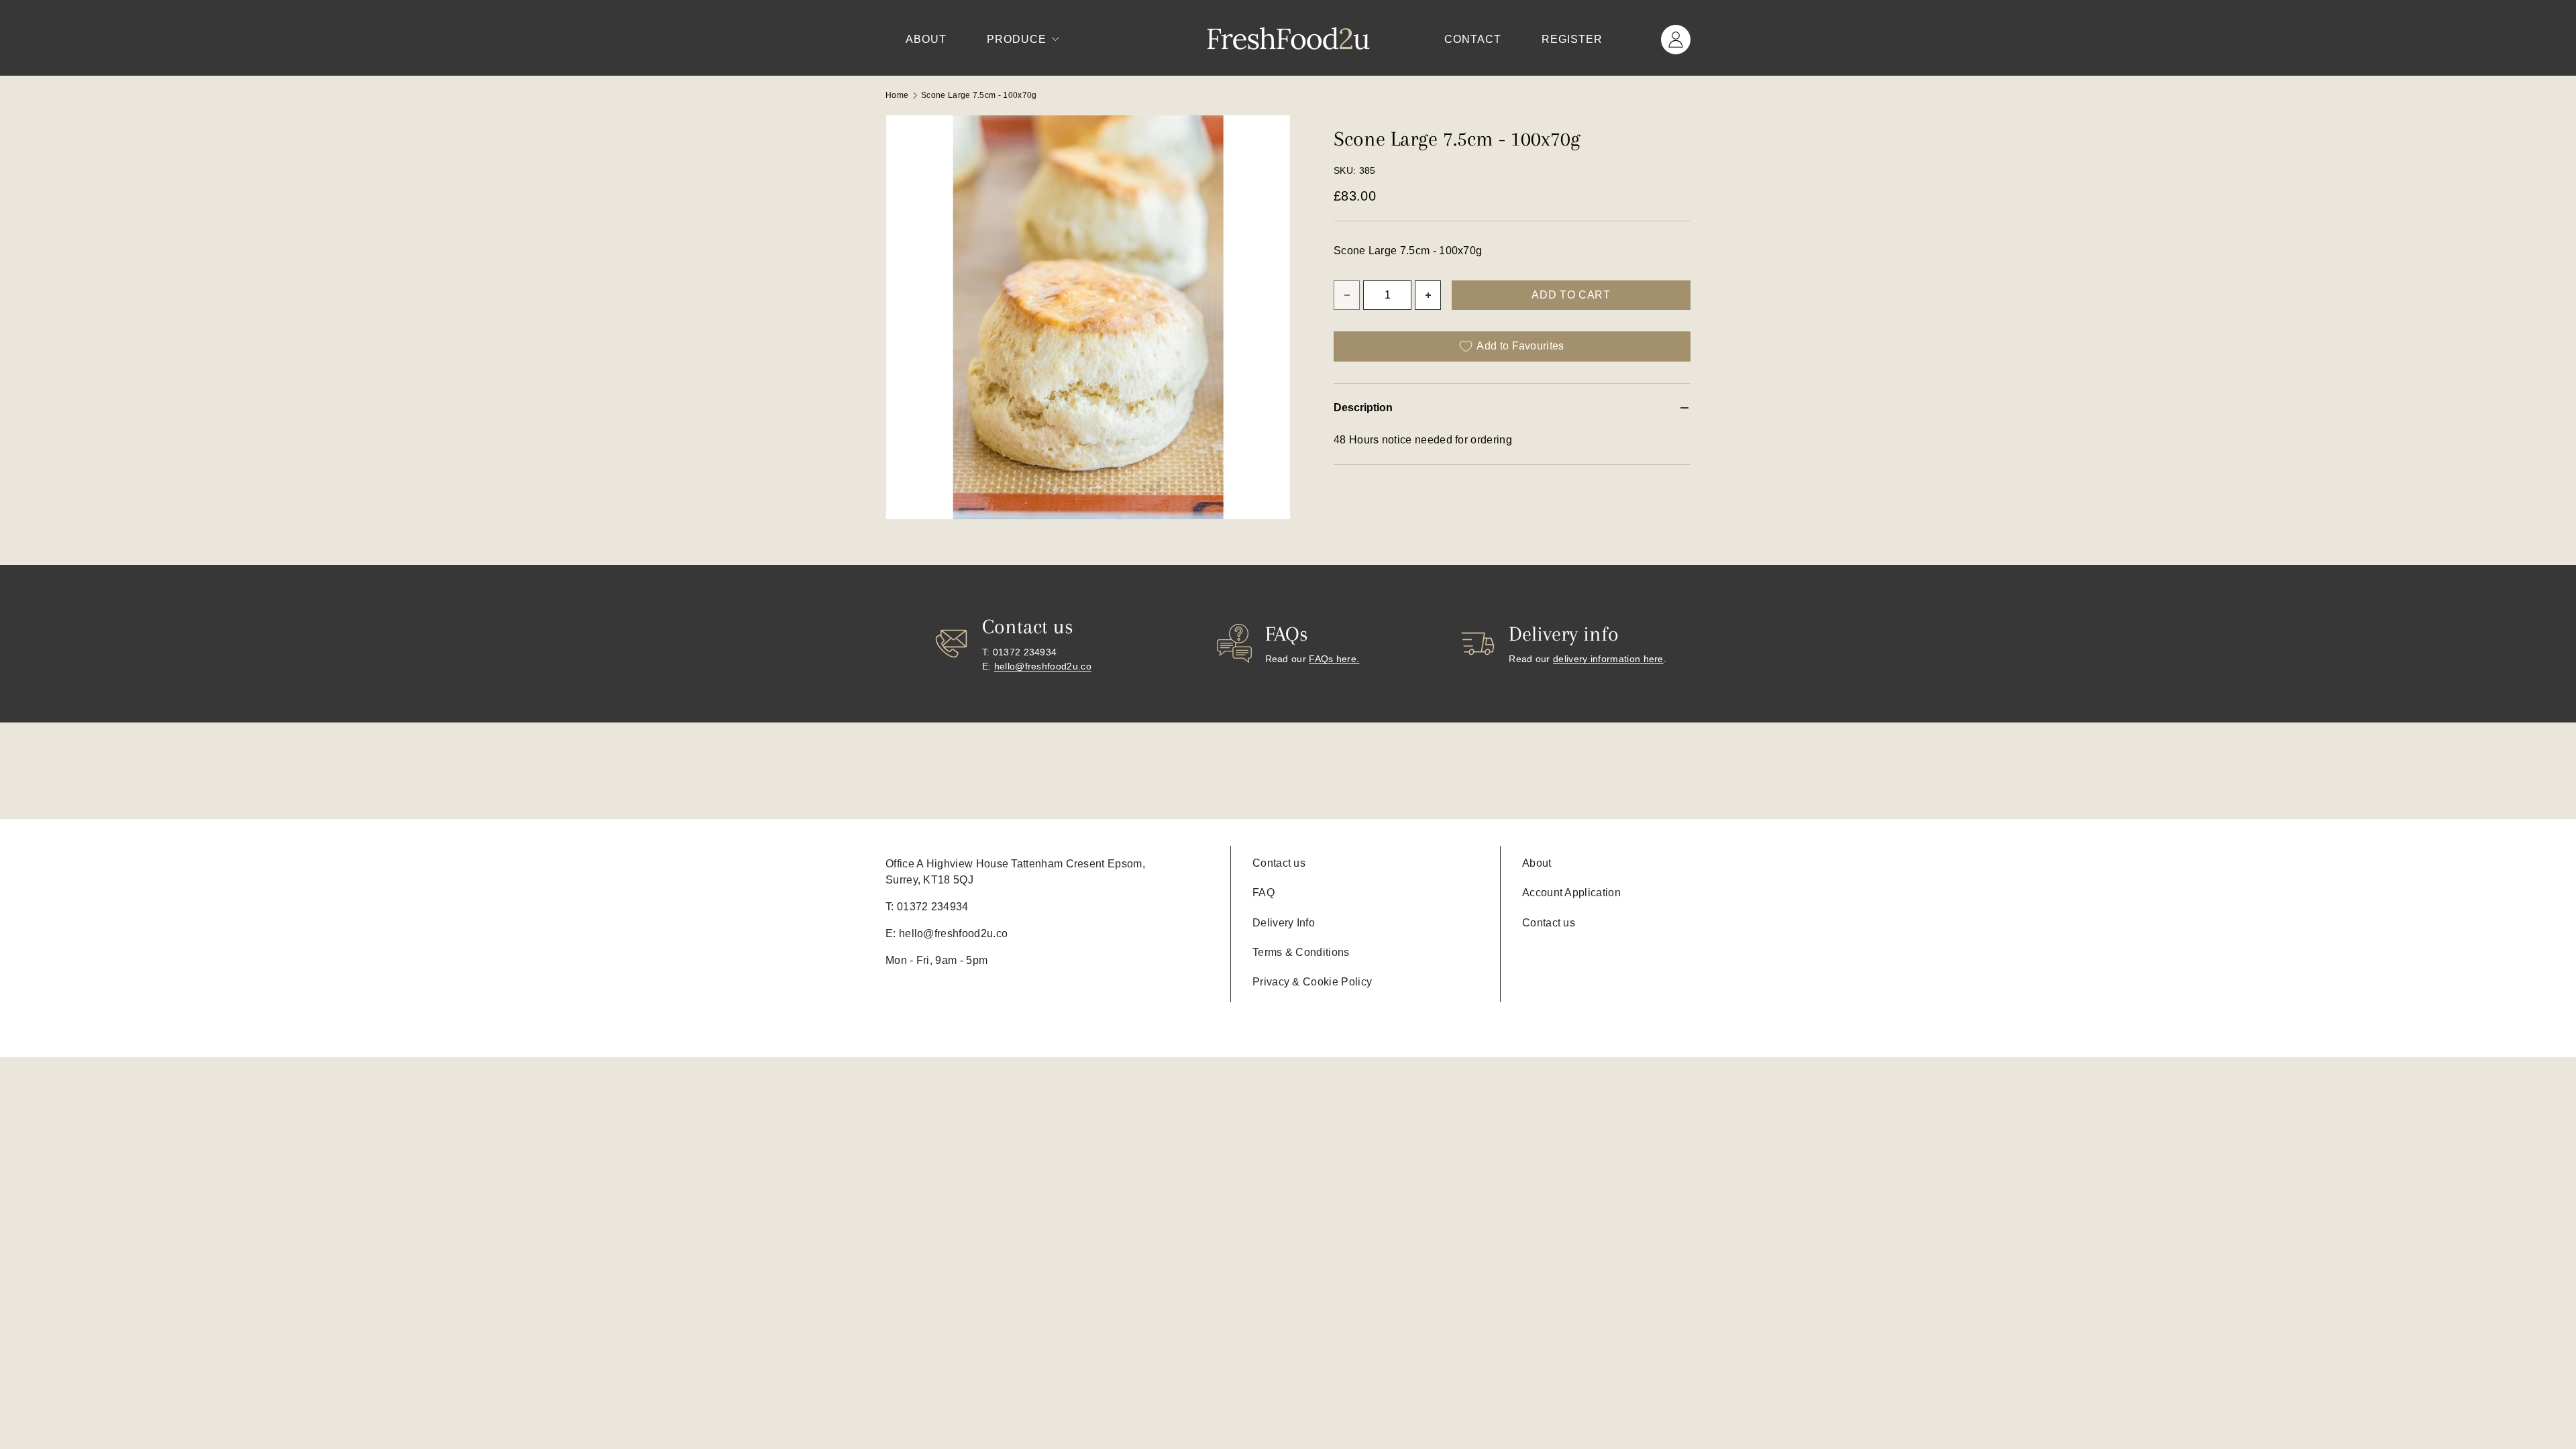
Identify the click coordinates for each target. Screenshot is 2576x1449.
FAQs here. (1334, 659)
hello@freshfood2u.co (1043, 666)
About (926, 39)
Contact (1473, 39)
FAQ (1264, 893)
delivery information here (1608, 659)
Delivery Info (1284, 923)
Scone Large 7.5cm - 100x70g (979, 95)
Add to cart (1571, 295)
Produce (1017, 39)
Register (1572, 39)
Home (897, 95)
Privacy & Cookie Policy (1312, 982)
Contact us (1279, 863)
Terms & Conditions (1301, 952)
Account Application (1571, 893)
